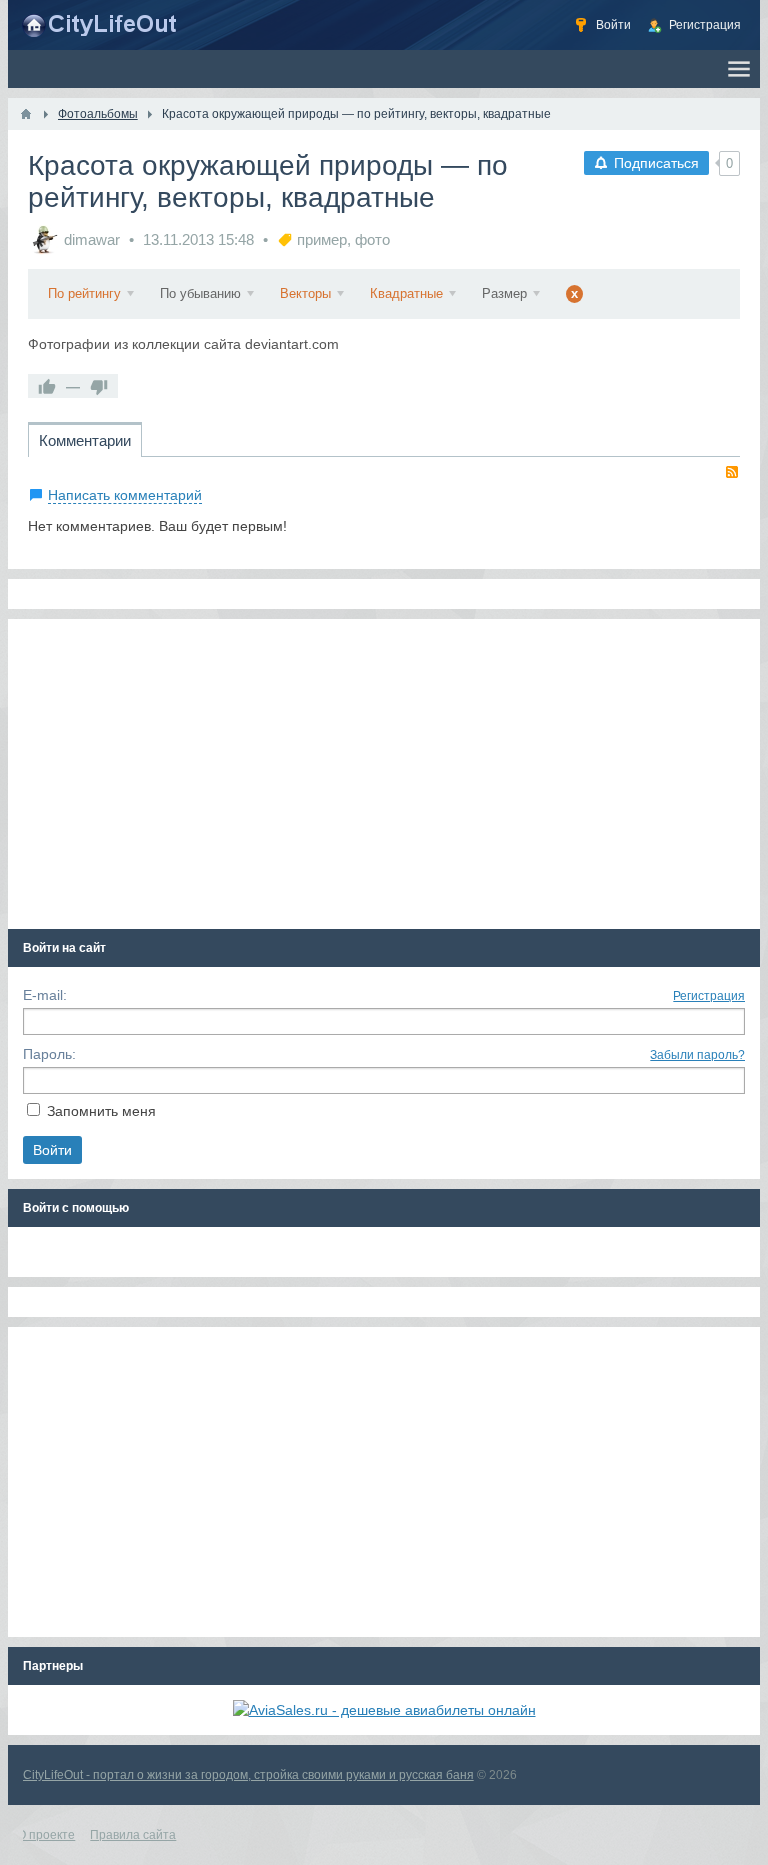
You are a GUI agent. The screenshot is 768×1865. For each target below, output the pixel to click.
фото (372, 239)
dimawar (92, 239)
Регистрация (709, 996)
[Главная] (26, 114)
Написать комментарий (125, 495)
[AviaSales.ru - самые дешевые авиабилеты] (384, 1710)
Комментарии (85, 440)
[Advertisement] (384, 774)
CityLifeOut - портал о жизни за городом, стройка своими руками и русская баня (248, 1775)
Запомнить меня (101, 1111)
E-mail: (45, 995)
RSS (732, 472)
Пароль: (49, 1054)
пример (322, 239)
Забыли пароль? (697, 1055)
